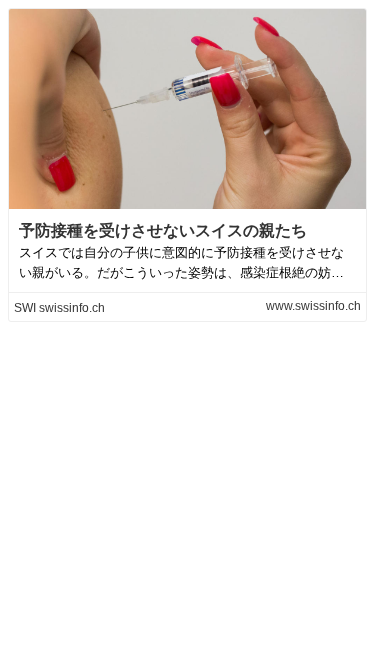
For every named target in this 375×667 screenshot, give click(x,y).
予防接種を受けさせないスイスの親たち (163, 230)
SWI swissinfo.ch (59, 308)
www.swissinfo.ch (313, 306)
